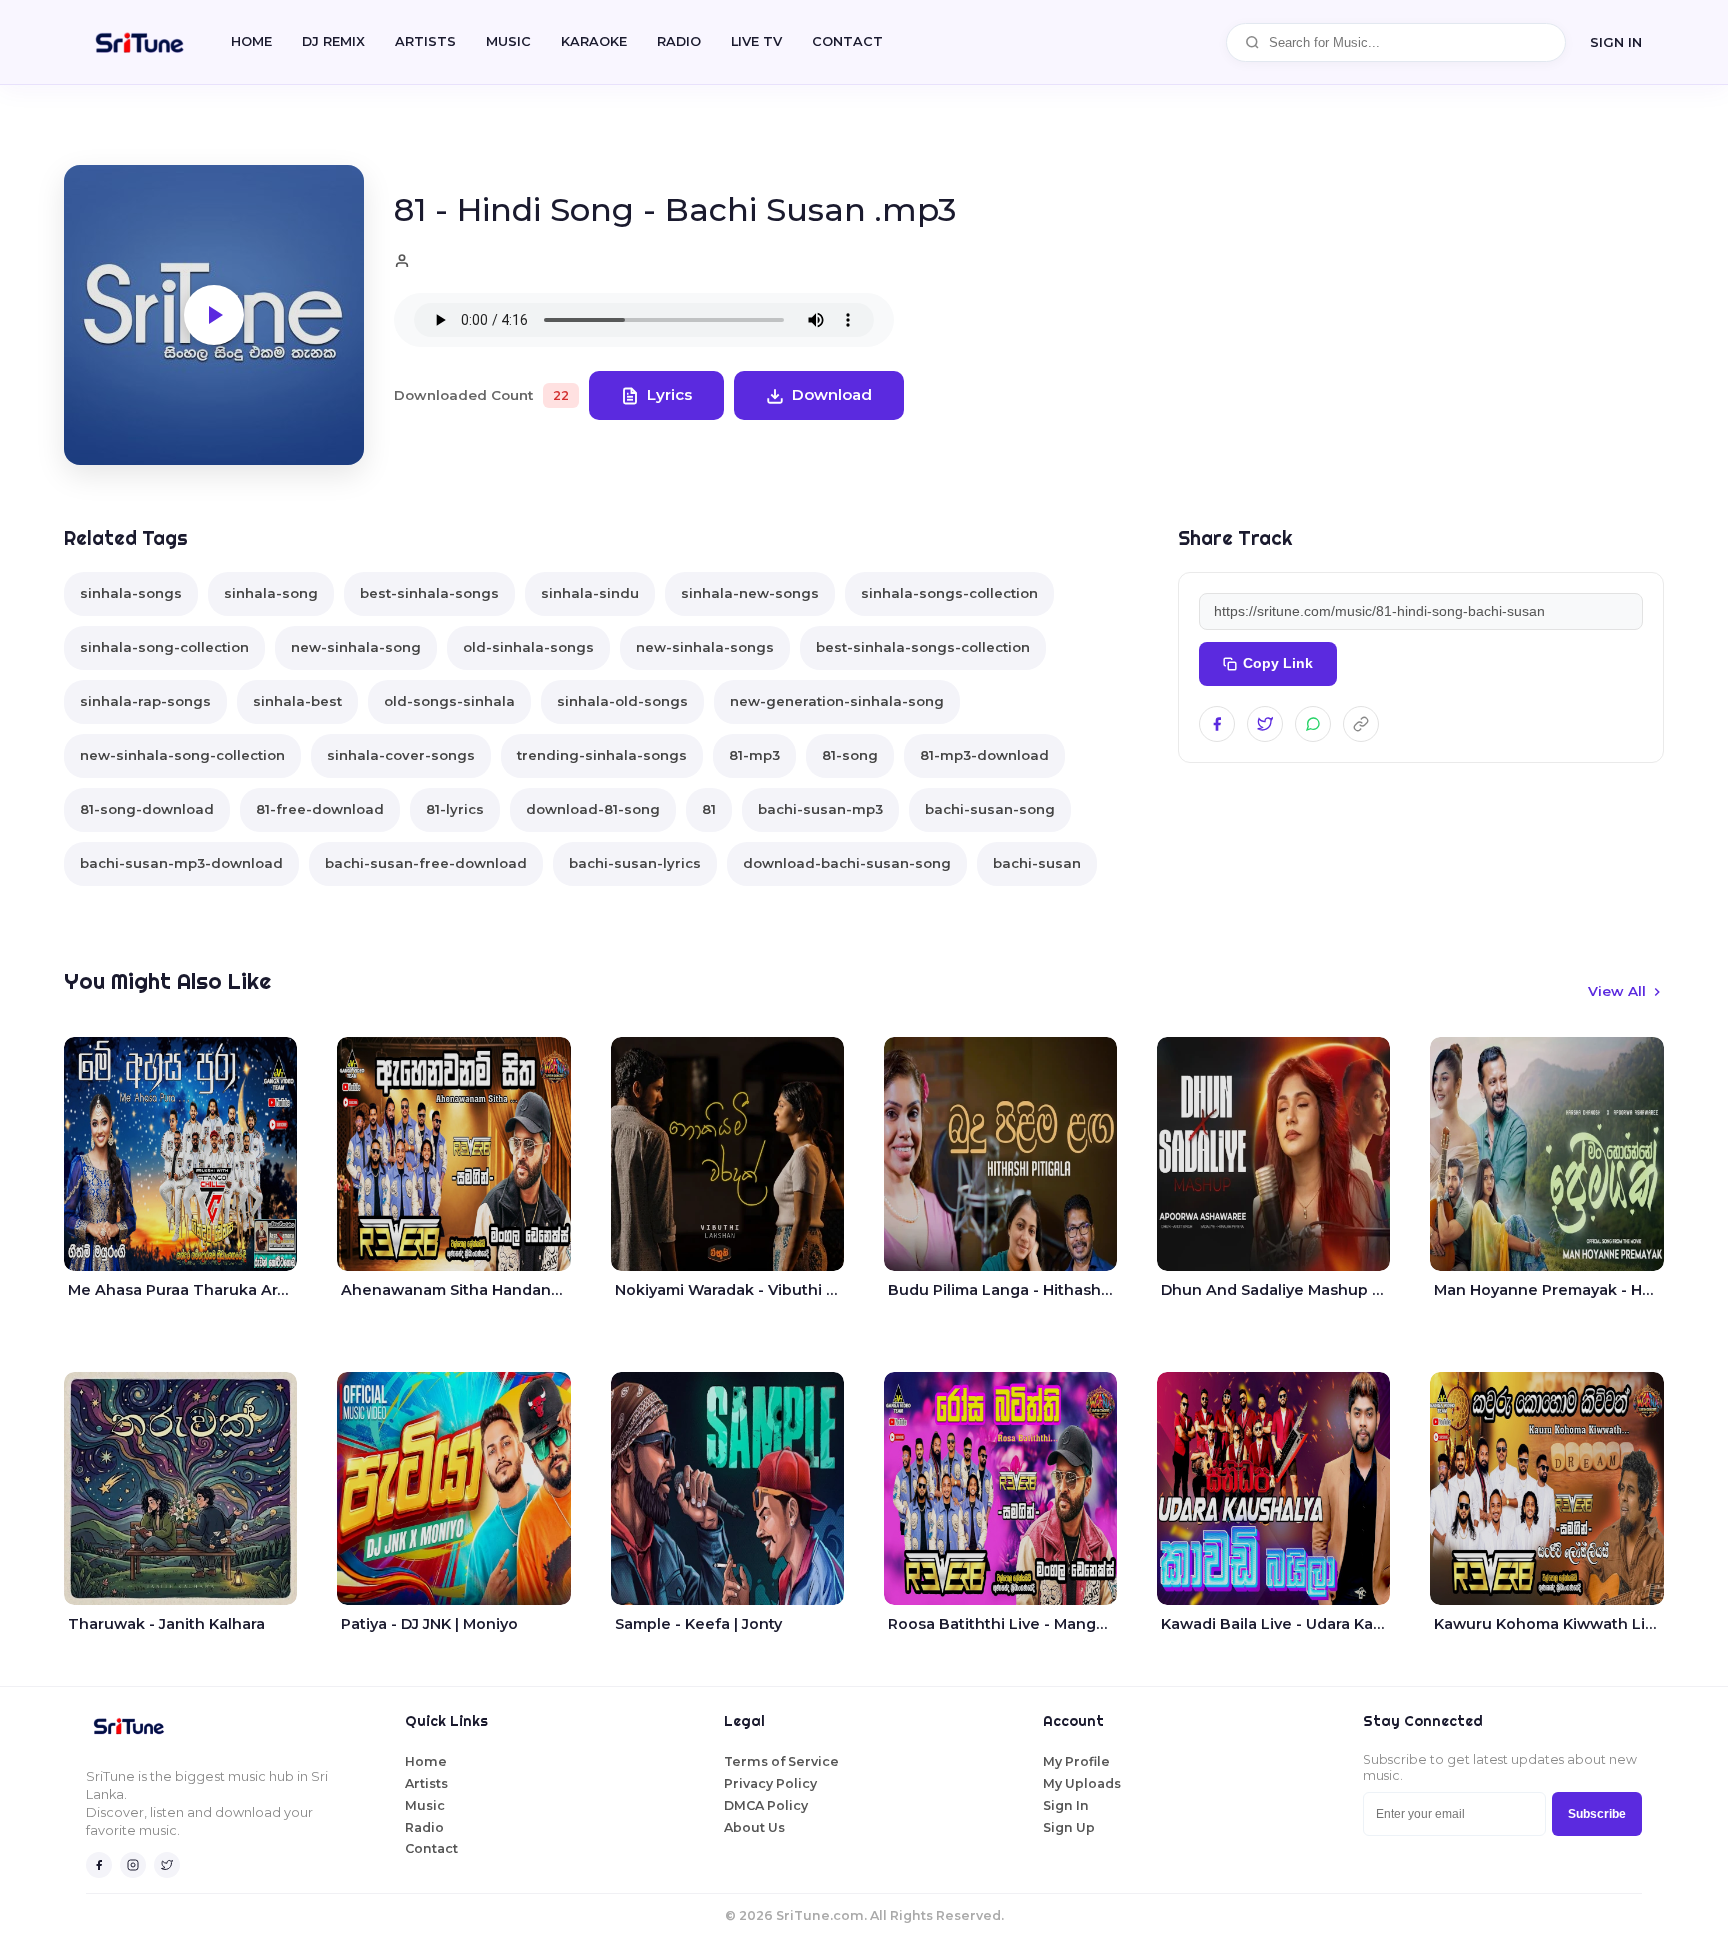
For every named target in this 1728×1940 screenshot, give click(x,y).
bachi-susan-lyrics (635, 863)
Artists (425, 41)
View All (1617, 991)
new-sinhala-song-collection (182, 755)
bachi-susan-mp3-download (181, 863)
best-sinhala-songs (429, 593)
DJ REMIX (333, 41)
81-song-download (147, 809)
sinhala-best (297, 701)
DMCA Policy (766, 1805)
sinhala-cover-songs (401, 755)
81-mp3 (754, 755)
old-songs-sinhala (449, 701)
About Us (754, 1827)
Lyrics (669, 394)
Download (832, 394)
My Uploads (1082, 1783)
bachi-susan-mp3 (820, 809)
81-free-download (320, 809)
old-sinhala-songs (528, 647)
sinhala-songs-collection (949, 593)
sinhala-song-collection (164, 647)
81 (709, 809)
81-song (850, 755)
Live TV (756, 41)
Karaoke (594, 41)
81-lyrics (455, 809)
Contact (431, 1848)
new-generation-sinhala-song (837, 701)
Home (251, 41)
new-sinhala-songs (705, 647)
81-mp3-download (984, 755)
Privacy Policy (770, 1783)
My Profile (1076, 1761)
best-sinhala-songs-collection (923, 647)
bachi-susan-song (990, 809)
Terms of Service (781, 1761)
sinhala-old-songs (622, 701)
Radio (679, 41)
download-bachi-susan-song (847, 863)
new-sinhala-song (356, 647)
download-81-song (593, 809)
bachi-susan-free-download (426, 863)
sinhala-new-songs (750, 593)
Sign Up (1069, 1827)
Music (508, 41)
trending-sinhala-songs (602, 755)
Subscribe (1597, 1814)
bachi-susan (1037, 863)
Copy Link (1278, 663)
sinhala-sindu (590, 593)
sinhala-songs (131, 593)
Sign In (1616, 42)
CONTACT (847, 41)
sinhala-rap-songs (145, 701)
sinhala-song (271, 593)
